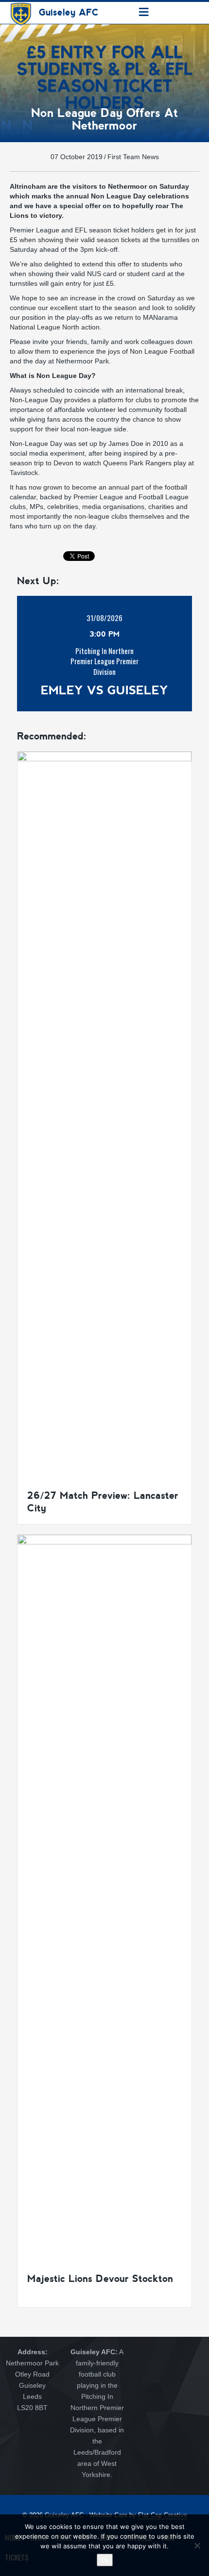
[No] (197, 2545)
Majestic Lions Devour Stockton (100, 2279)
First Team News (133, 157)
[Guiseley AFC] (21, 12)
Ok (105, 2560)
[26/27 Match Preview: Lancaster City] (104, 1115)
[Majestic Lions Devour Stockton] (104, 1898)
